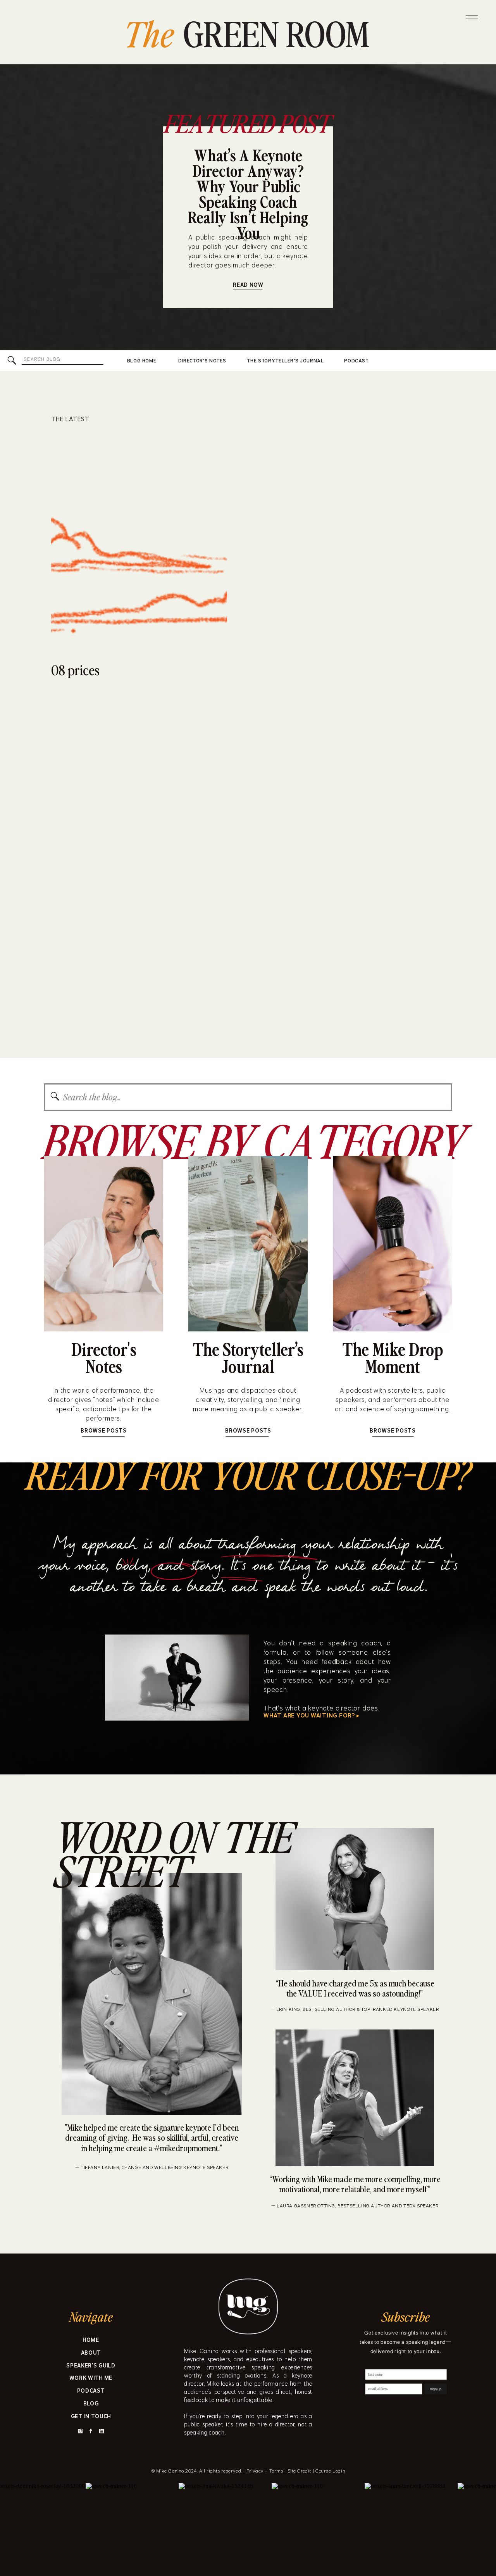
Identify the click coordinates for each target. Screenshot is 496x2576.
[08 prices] (139, 544)
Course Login (330, 2471)
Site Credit (300, 2471)
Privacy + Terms (265, 2471)
